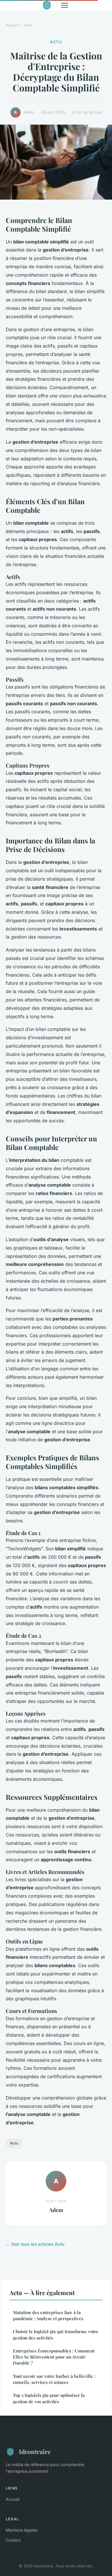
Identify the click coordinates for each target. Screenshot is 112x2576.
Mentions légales (22, 2530)
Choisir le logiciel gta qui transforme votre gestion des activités (56, 2334)
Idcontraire (35, 2451)
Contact (13, 2540)
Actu (28, 25)
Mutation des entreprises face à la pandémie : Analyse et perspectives (48, 2315)
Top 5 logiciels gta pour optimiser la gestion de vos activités (49, 2398)
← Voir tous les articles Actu (35, 2244)
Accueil (12, 25)
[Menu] (65, 5)
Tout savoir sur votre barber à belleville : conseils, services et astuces (54, 2379)
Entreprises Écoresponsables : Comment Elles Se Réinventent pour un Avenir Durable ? (54, 2357)
